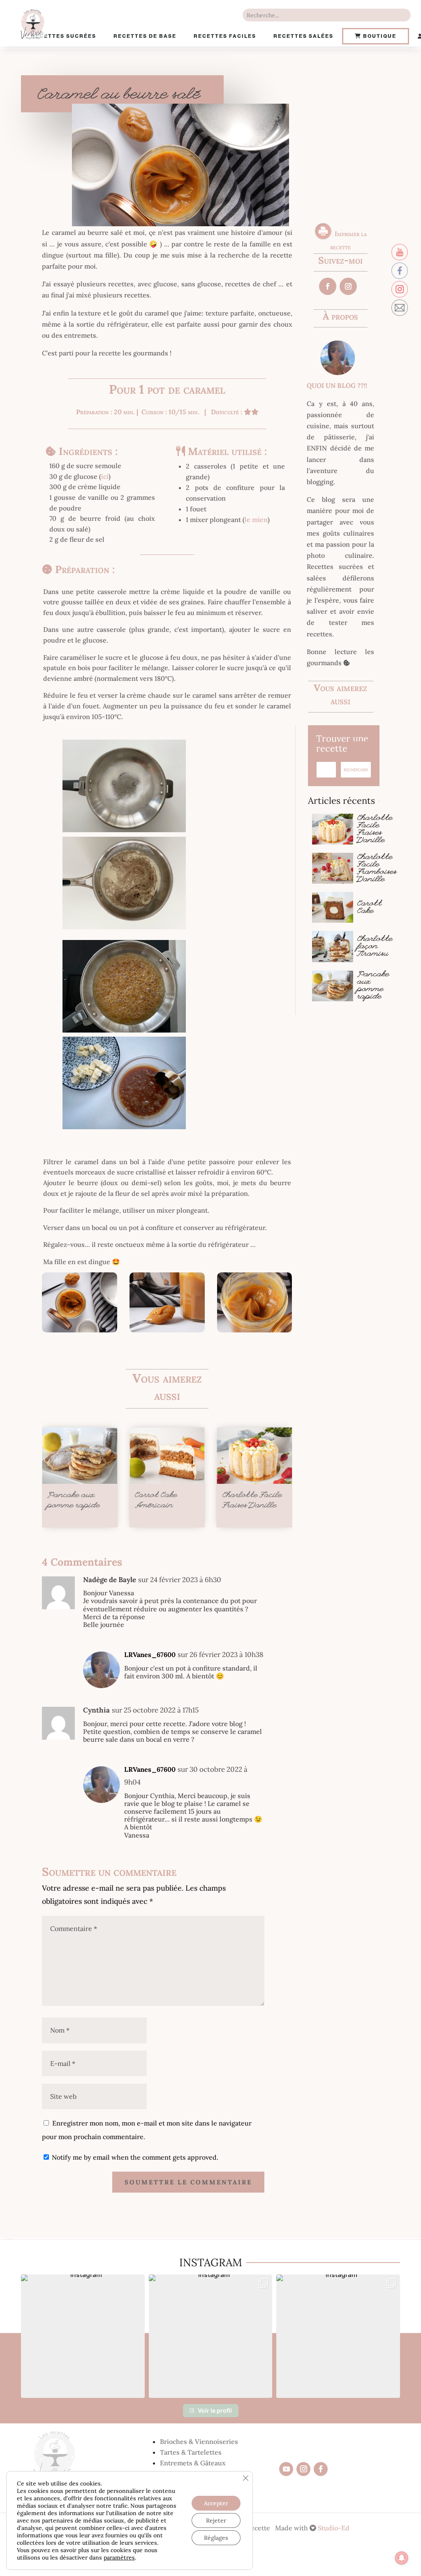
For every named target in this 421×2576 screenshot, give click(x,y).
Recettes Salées (303, 36)
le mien (256, 520)
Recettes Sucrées (64, 36)
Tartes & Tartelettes (191, 2452)
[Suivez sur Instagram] (348, 286)
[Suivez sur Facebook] (328, 286)
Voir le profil (215, 2410)
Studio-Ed (333, 2528)
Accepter (216, 2503)
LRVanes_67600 (150, 1655)
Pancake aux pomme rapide (373, 986)
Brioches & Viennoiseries (199, 2441)
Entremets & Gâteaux (193, 2463)
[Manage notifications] (402, 2558)
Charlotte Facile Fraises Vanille (375, 830)
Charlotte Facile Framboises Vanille (377, 869)
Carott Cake (370, 908)
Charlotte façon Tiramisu (375, 947)
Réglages (216, 2538)
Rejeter (216, 2520)
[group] (83, 2336)
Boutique (379, 36)
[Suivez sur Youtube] (286, 2469)
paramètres (119, 2557)
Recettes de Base (145, 36)
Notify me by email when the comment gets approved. (134, 2157)
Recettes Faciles (225, 36)
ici (105, 476)
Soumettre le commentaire (188, 2182)
